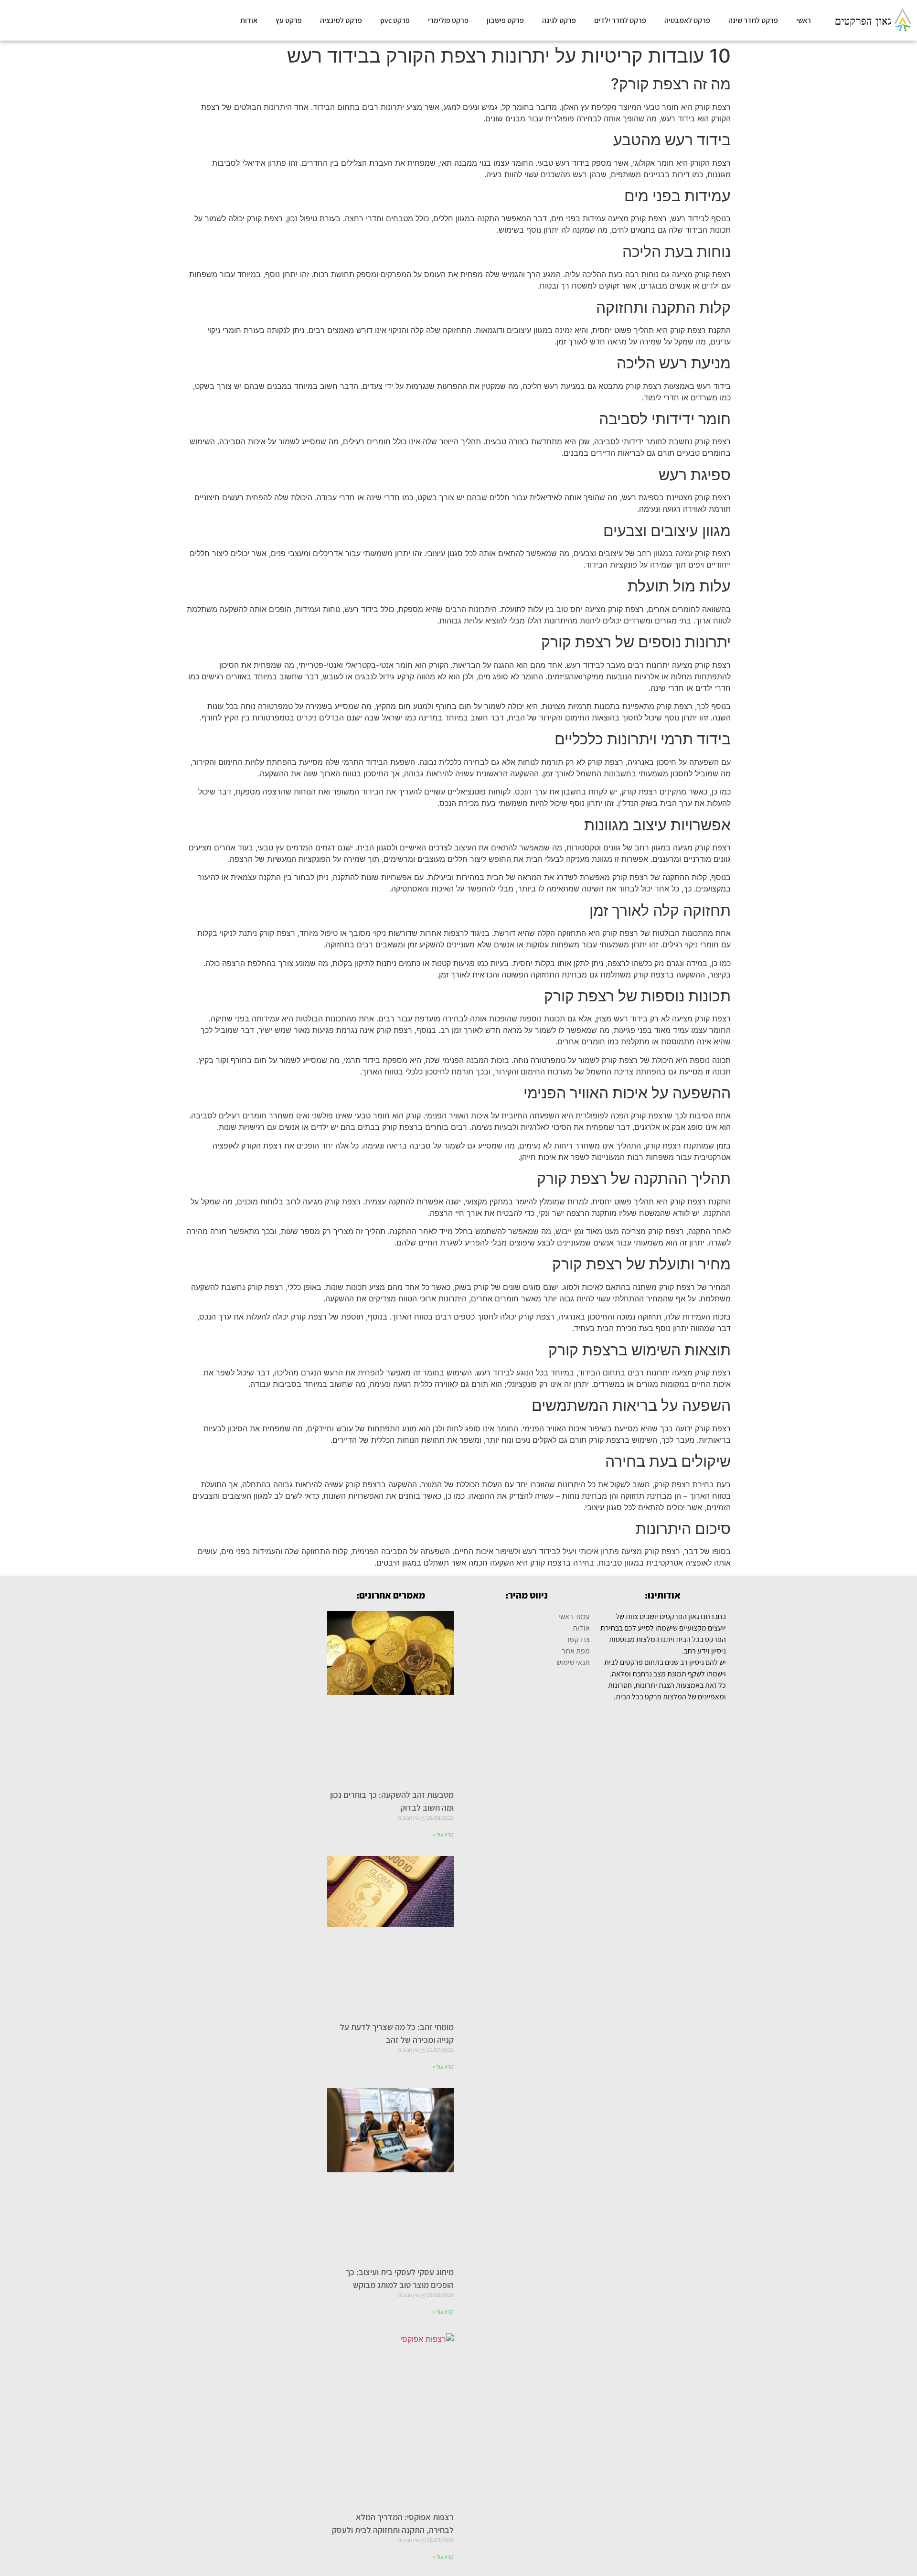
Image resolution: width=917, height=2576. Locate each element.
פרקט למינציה (341, 20)
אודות (249, 20)
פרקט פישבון (505, 20)
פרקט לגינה (559, 20)
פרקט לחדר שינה (753, 20)
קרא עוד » (443, 1834)
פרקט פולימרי (448, 20)
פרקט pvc (395, 20)
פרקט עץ (289, 20)
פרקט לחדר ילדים (620, 20)
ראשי (804, 20)
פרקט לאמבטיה (687, 20)
